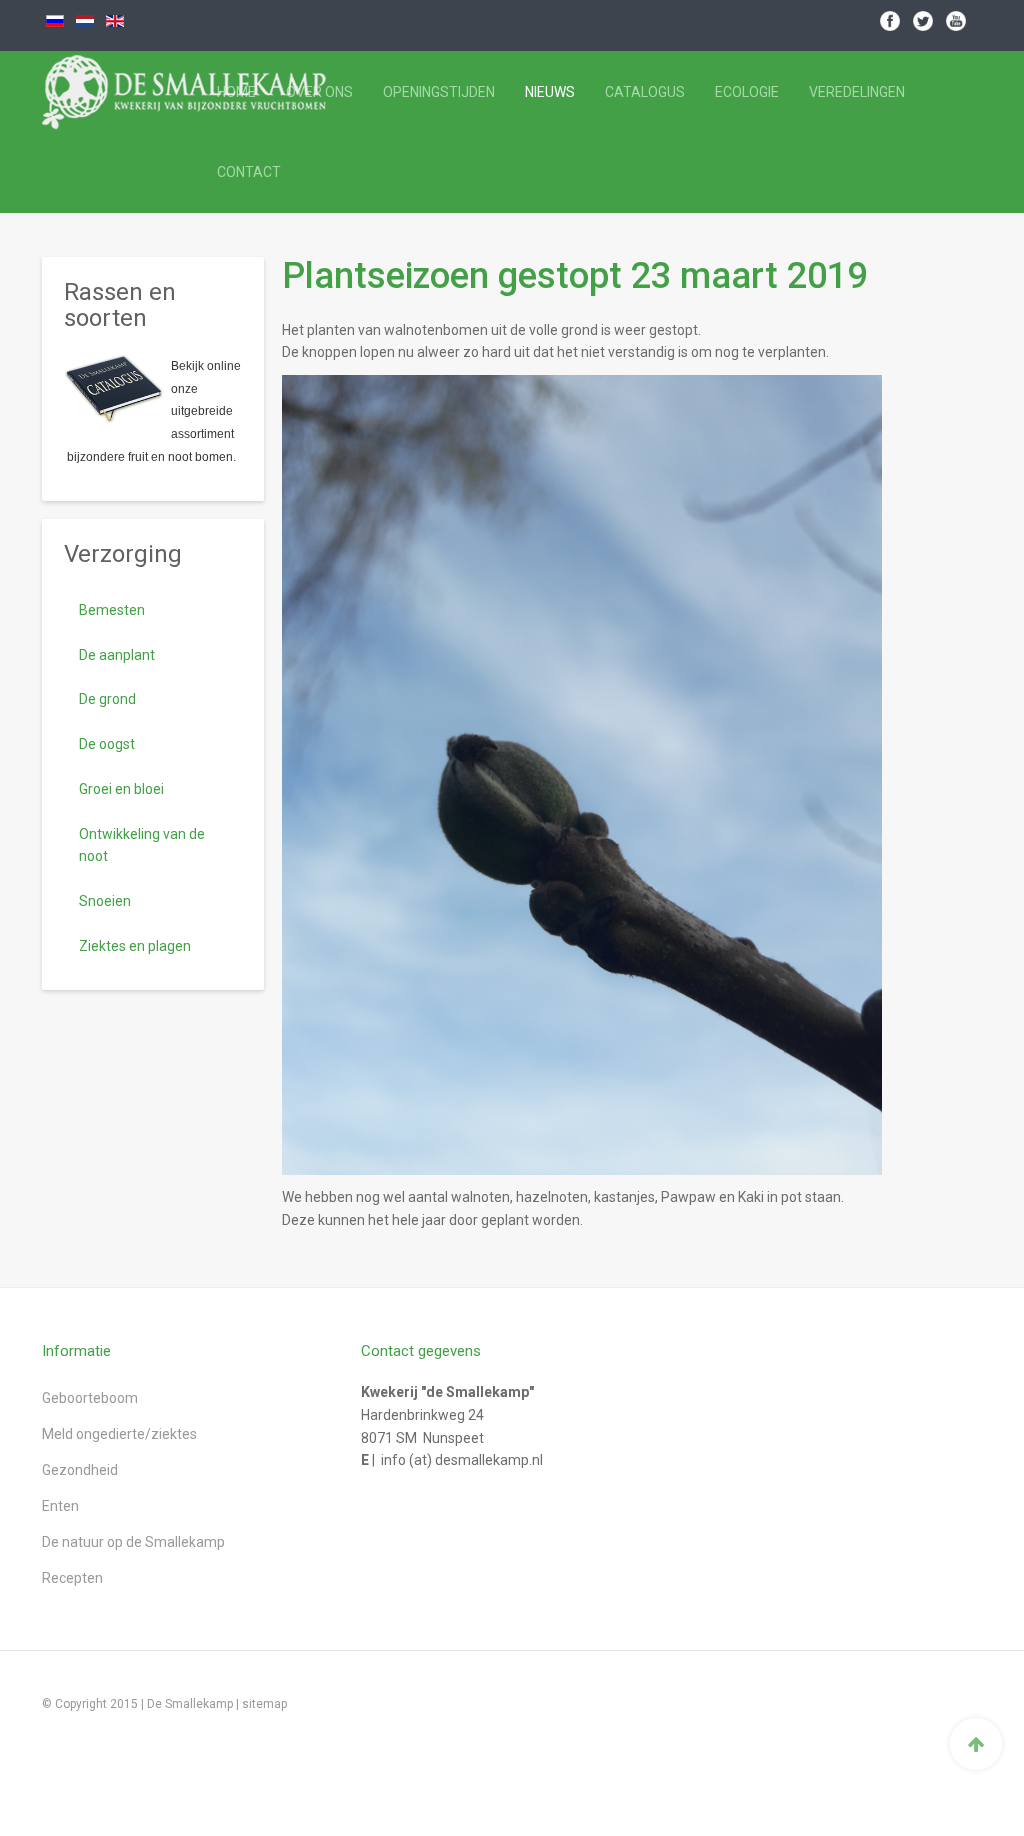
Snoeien (105, 901)
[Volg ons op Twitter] (923, 20)
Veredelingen (857, 92)
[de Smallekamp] (113, 92)
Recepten (72, 1578)
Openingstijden (439, 92)
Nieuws (550, 92)
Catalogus (645, 92)
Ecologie (747, 92)
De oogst (107, 744)
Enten (60, 1506)
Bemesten (112, 610)
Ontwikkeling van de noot (142, 845)
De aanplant (117, 655)
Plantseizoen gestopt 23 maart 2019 (574, 276)
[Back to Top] (976, 1744)
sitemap (264, 1704)
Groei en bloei (121, 789)
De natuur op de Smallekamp (133, 1542)
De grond (107, 699)
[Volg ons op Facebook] (890, 20)
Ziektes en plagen (135, 946)
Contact (249, 172)
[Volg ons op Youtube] (956, 20)
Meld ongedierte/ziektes (119, 1434)
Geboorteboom (90, 1398)
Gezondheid (80, 1470)
